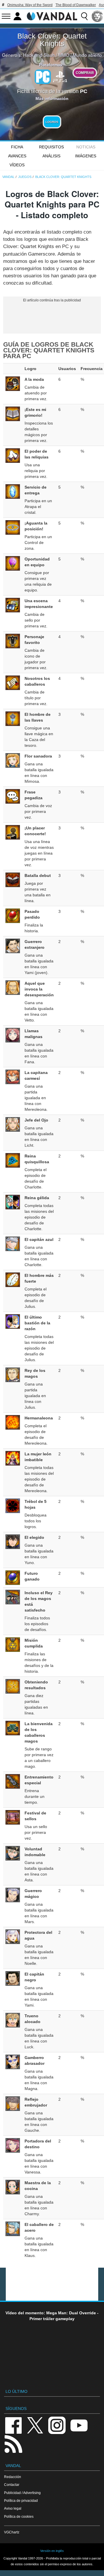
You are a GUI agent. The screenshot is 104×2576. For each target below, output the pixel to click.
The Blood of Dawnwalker (76, 5)
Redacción (13, 2477)
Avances (17, 156)
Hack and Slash (39, 55)
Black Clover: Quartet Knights (52, 40)
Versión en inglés (52, 2551)
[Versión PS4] (60, 76)
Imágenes (86, 156)
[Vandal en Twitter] (35, 2425)
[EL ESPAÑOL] (97, 16)
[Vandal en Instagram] (57, 2425)
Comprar (85, 73)
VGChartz (12, 2532)
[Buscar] (84, 16)
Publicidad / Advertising (22, 2493)
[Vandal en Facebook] (13, 2425)
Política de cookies (19, 2516)
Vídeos (17, 165)
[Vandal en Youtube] (79, 2425)
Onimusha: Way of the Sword (30, 5)
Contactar (12, 2485)
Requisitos (51, 147)
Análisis (51, 156)
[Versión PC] (43, 77)
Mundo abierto (87, 55)
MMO (64, 55)
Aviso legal (13, 2508)
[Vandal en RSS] (13, 2443)
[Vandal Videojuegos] (52, 16)
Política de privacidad (21, 2501)
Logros (52, 122)
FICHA (17, 147)
